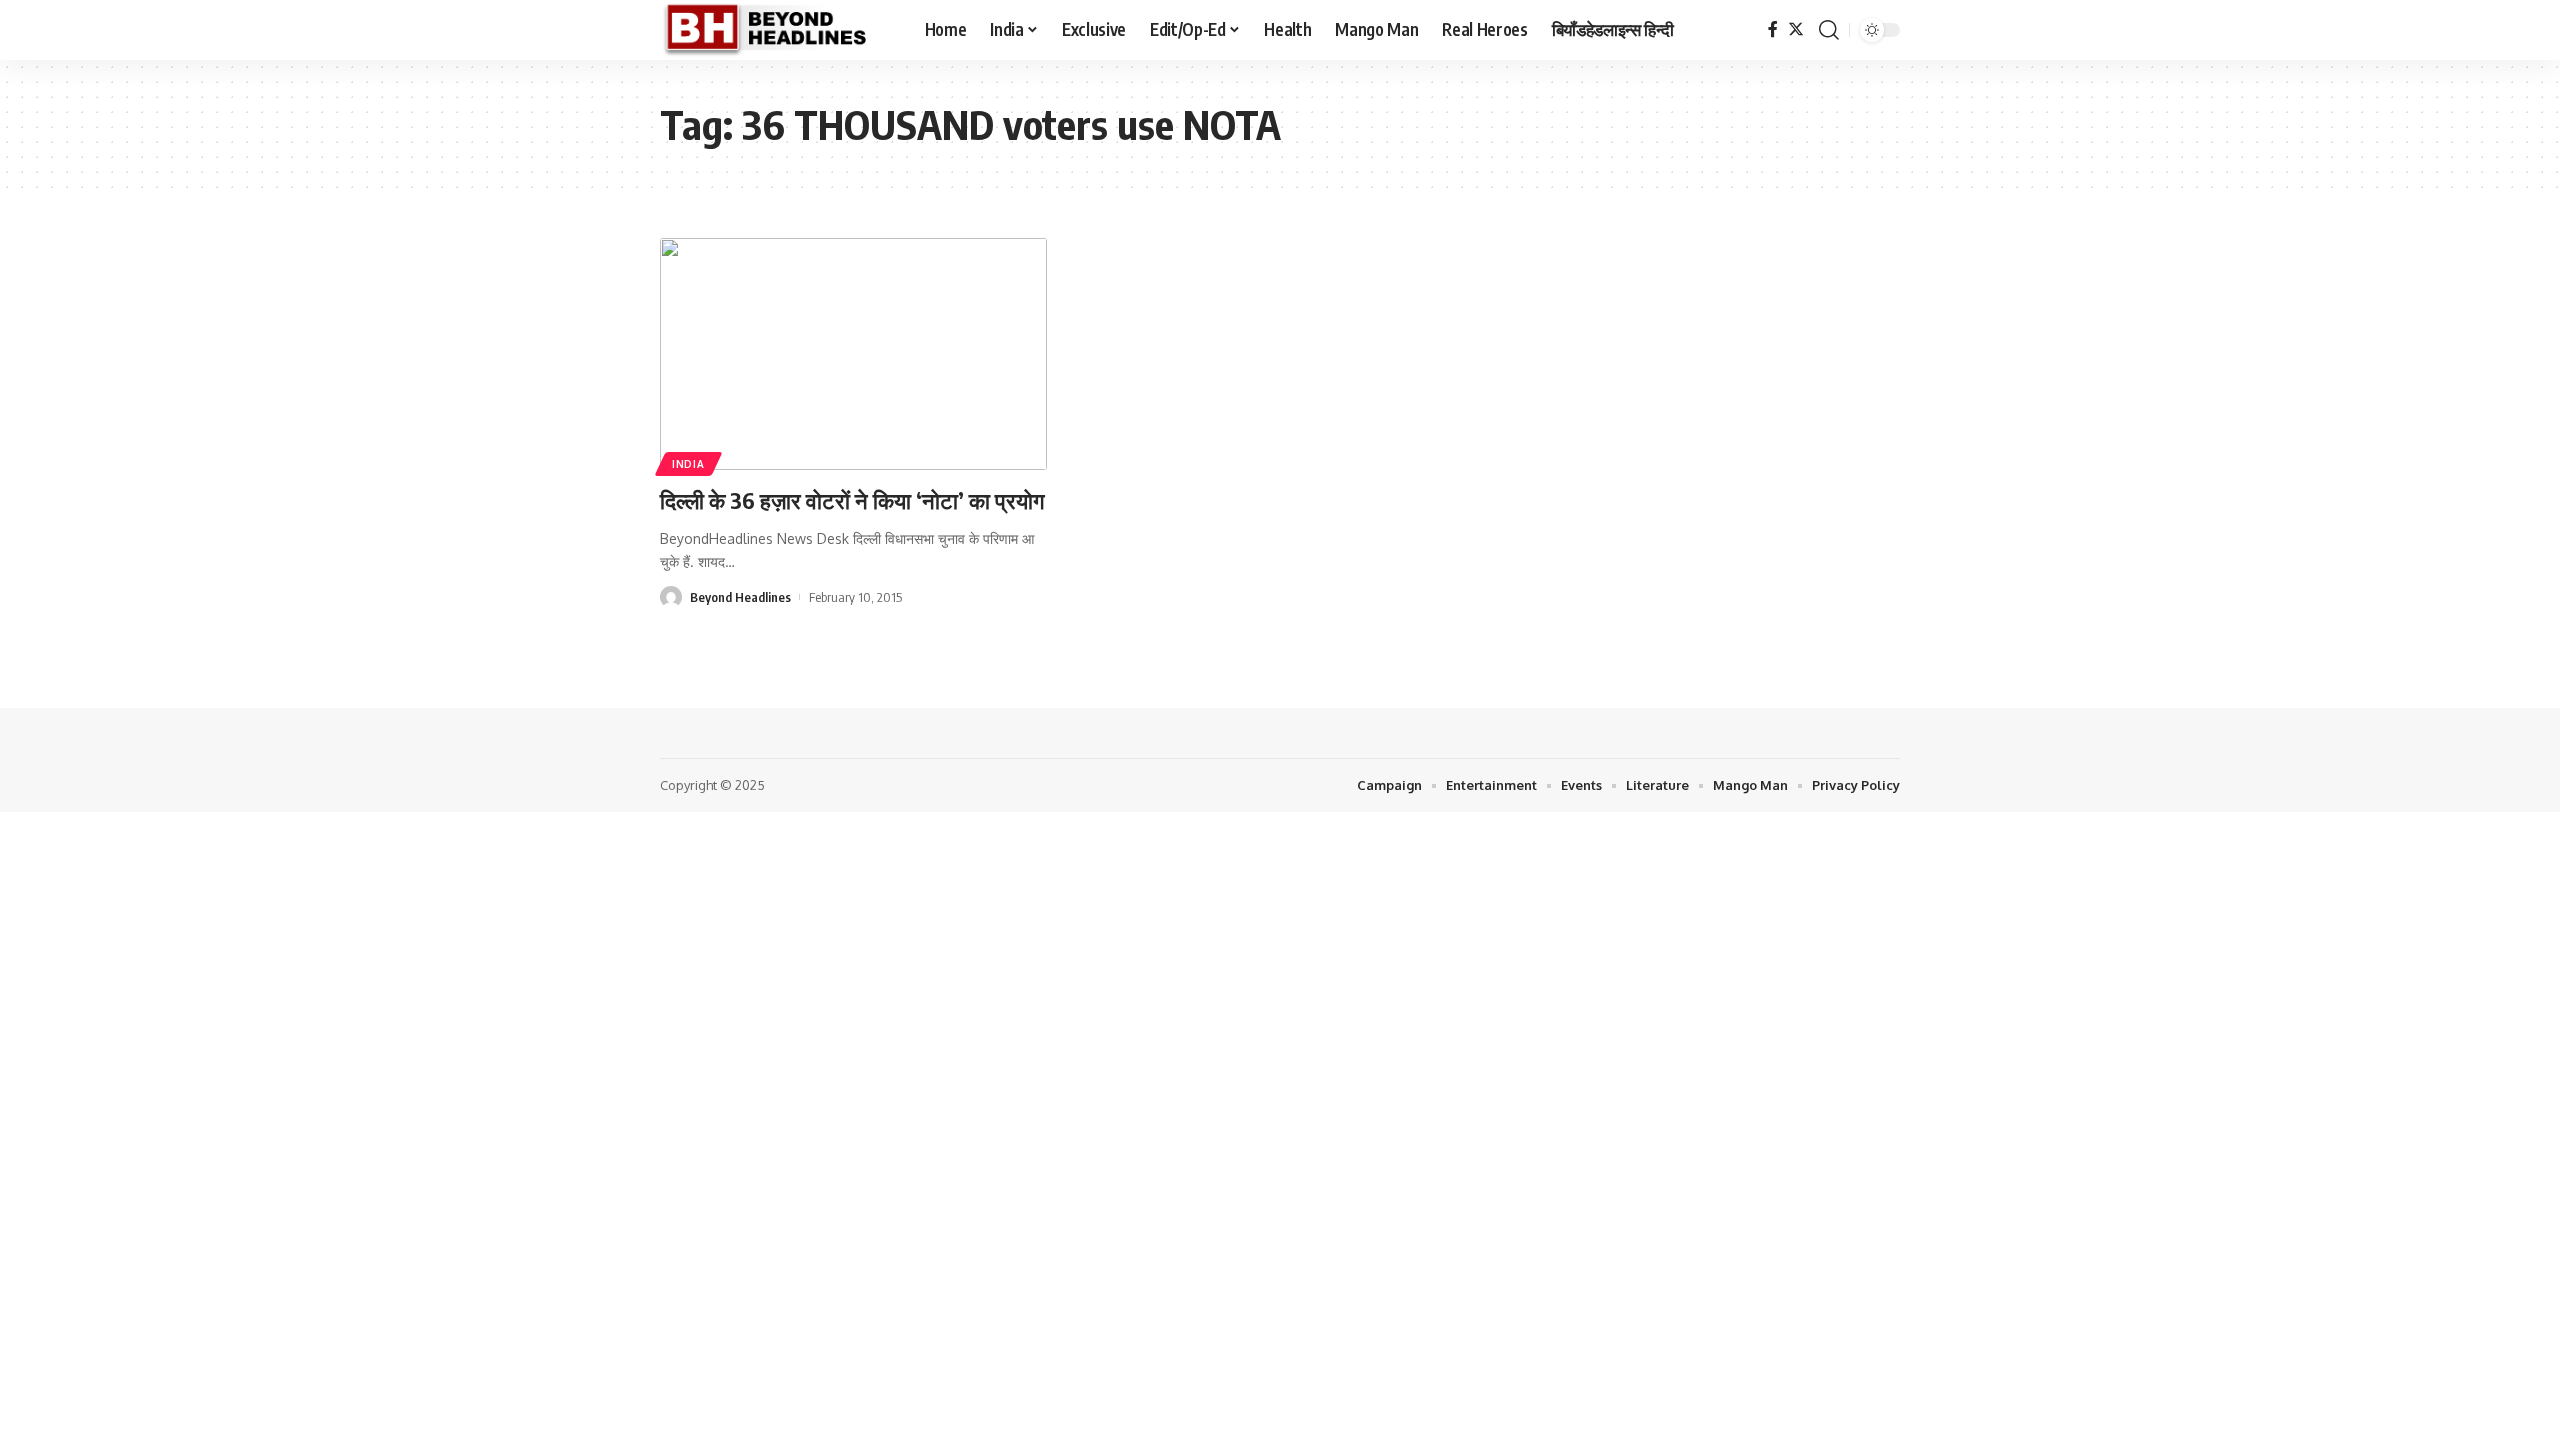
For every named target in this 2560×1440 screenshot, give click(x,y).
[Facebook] (1773, 29)
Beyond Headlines (740, 597)
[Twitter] (1796, 29)
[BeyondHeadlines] (776, 30)
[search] (1829, 30)
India (688, 464)
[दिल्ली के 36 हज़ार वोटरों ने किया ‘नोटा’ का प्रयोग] (853, 354)
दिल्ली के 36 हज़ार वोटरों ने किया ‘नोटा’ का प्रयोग (852, 500)
